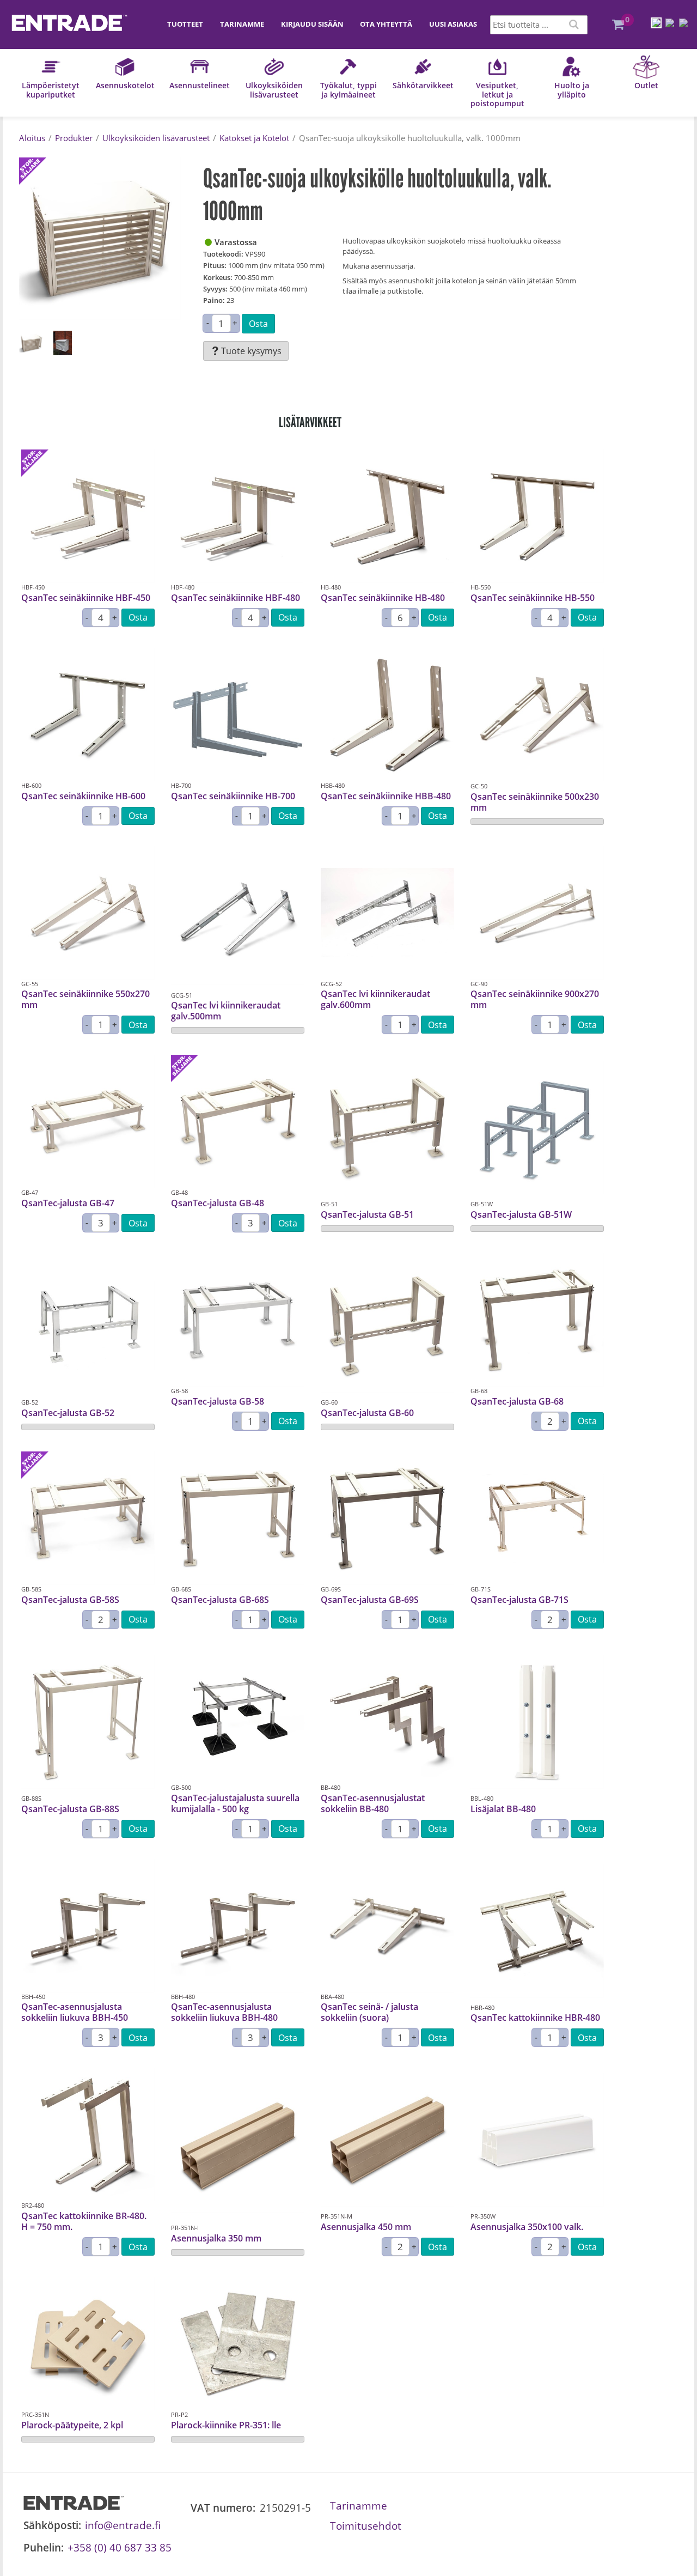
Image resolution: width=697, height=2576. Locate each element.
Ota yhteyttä (386, 24)
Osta (258, 324)
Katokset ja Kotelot (254, 138)
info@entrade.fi (123, 2525)
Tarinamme (242, 24)
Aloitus (32, 138)
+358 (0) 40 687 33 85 (120, 2547)
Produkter (74, 138)
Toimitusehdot (366, 2526)
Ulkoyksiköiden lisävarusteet (156, 138)
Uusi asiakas (453, 24)
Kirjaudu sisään (312, 24)
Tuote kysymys (251, 351)
